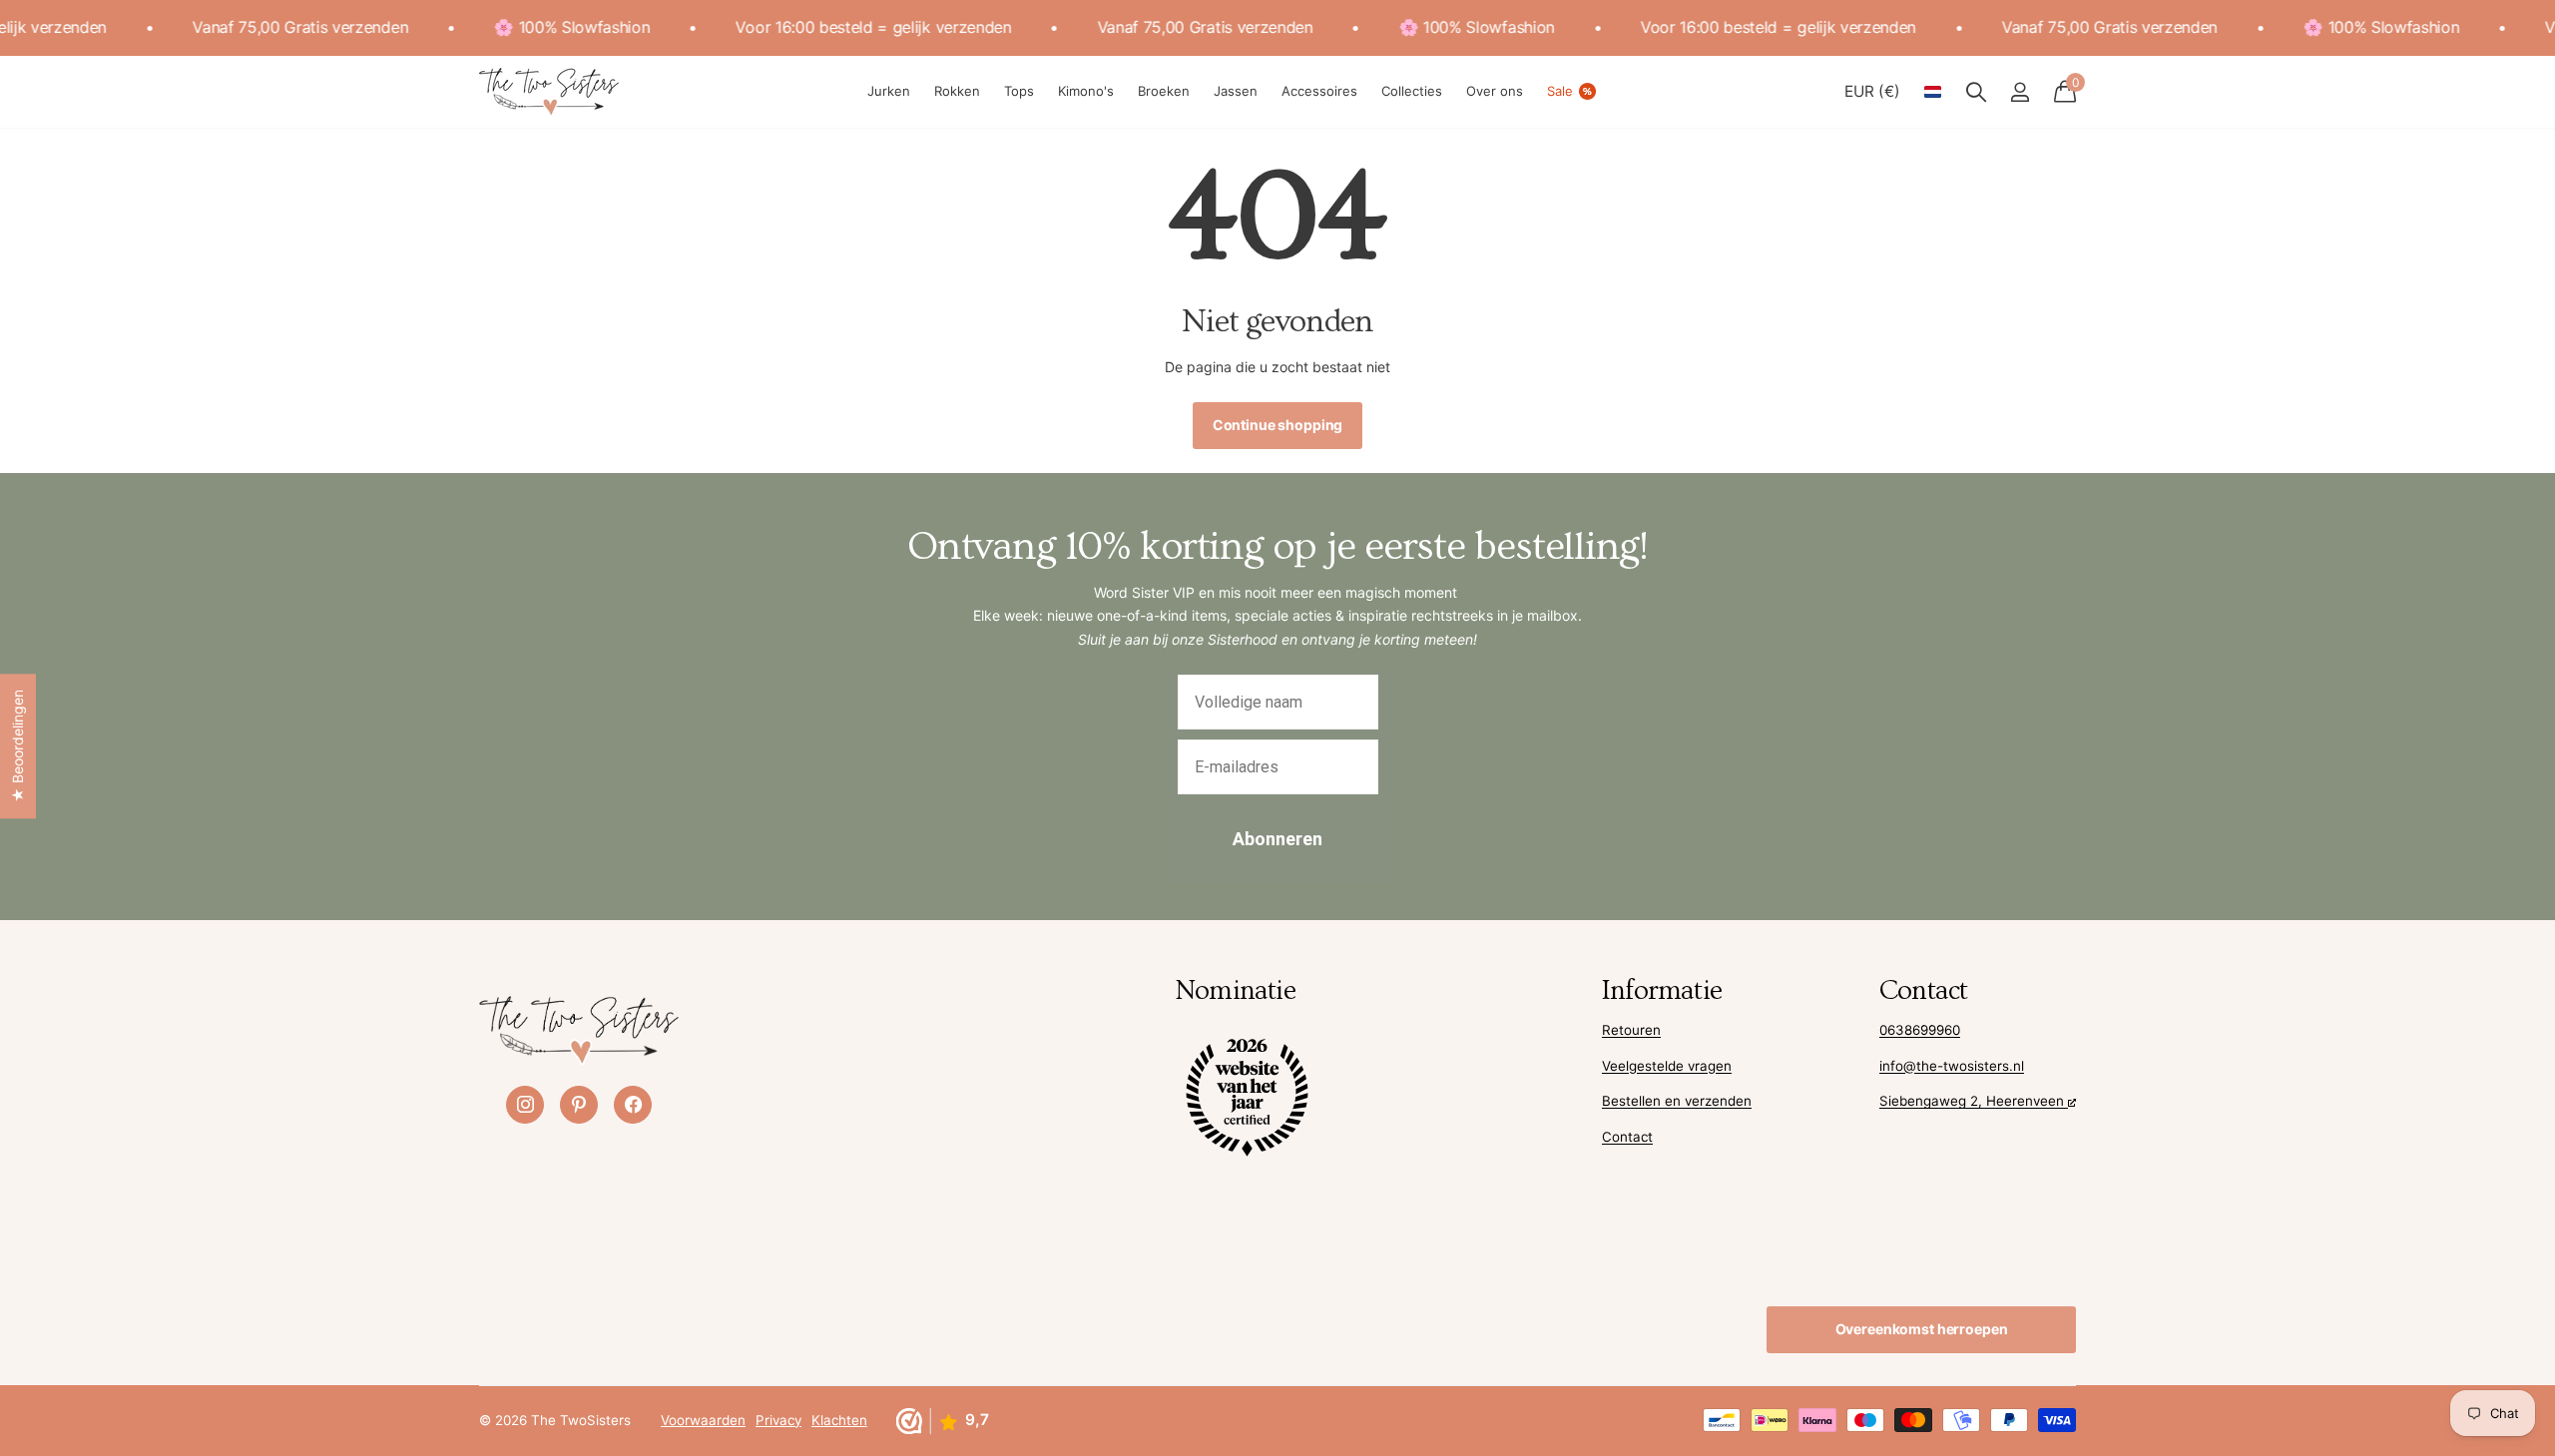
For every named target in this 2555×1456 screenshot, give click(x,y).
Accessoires (1319, 91)
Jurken (889, 91)
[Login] (2020, 92)
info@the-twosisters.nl (1952, 1066)
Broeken (1164, 91)
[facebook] (633, 1105)
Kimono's (1086, 91)
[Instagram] (525, 1105)
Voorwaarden (703, 1420)
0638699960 (1920, 1030)
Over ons (1495, 91)
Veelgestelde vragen (1667, 1066)
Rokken (957, 91)
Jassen (1236, 91)
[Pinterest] (579, 1105)
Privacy (778, 1420)
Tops (1019, 91)
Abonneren (1277, 839)
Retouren (1631, 1030)
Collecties (1412, 91)
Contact (1627, 1137)
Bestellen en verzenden (1677, 1101)
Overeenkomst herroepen (1922, 1329)
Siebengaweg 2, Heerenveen (1974, 1101)
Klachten (839, 1420)
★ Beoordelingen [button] (17, 746)
